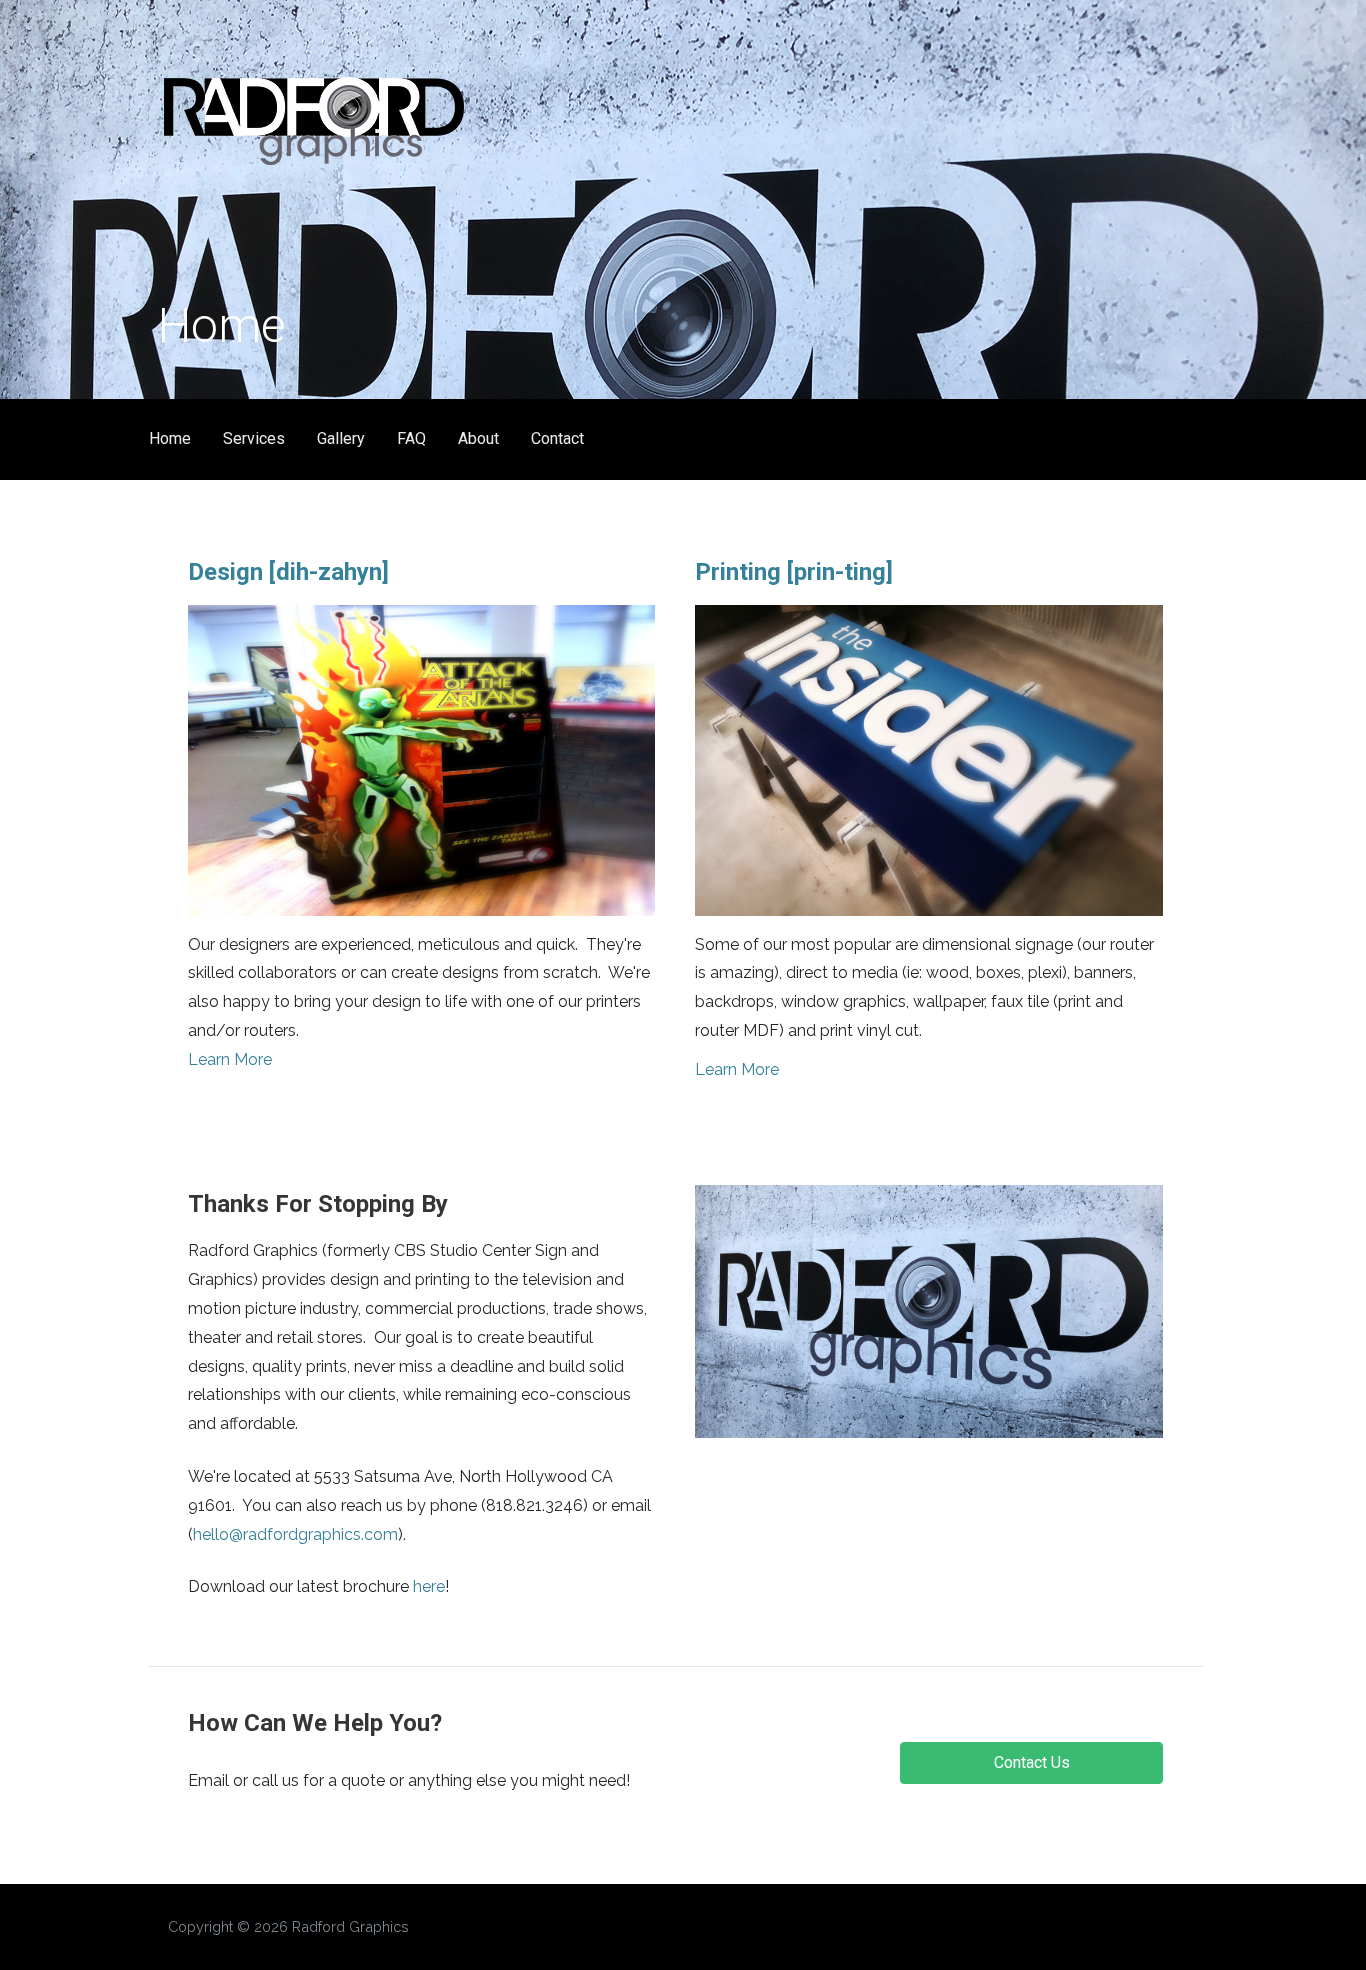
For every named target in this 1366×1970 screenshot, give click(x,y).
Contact (557, 438)
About (478, 438)
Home (170, 438)
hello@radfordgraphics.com (295, 1534)
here (429, 1586)
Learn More (230, 1059)
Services (254, 438)
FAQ (411, 438)
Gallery (341, 438)
